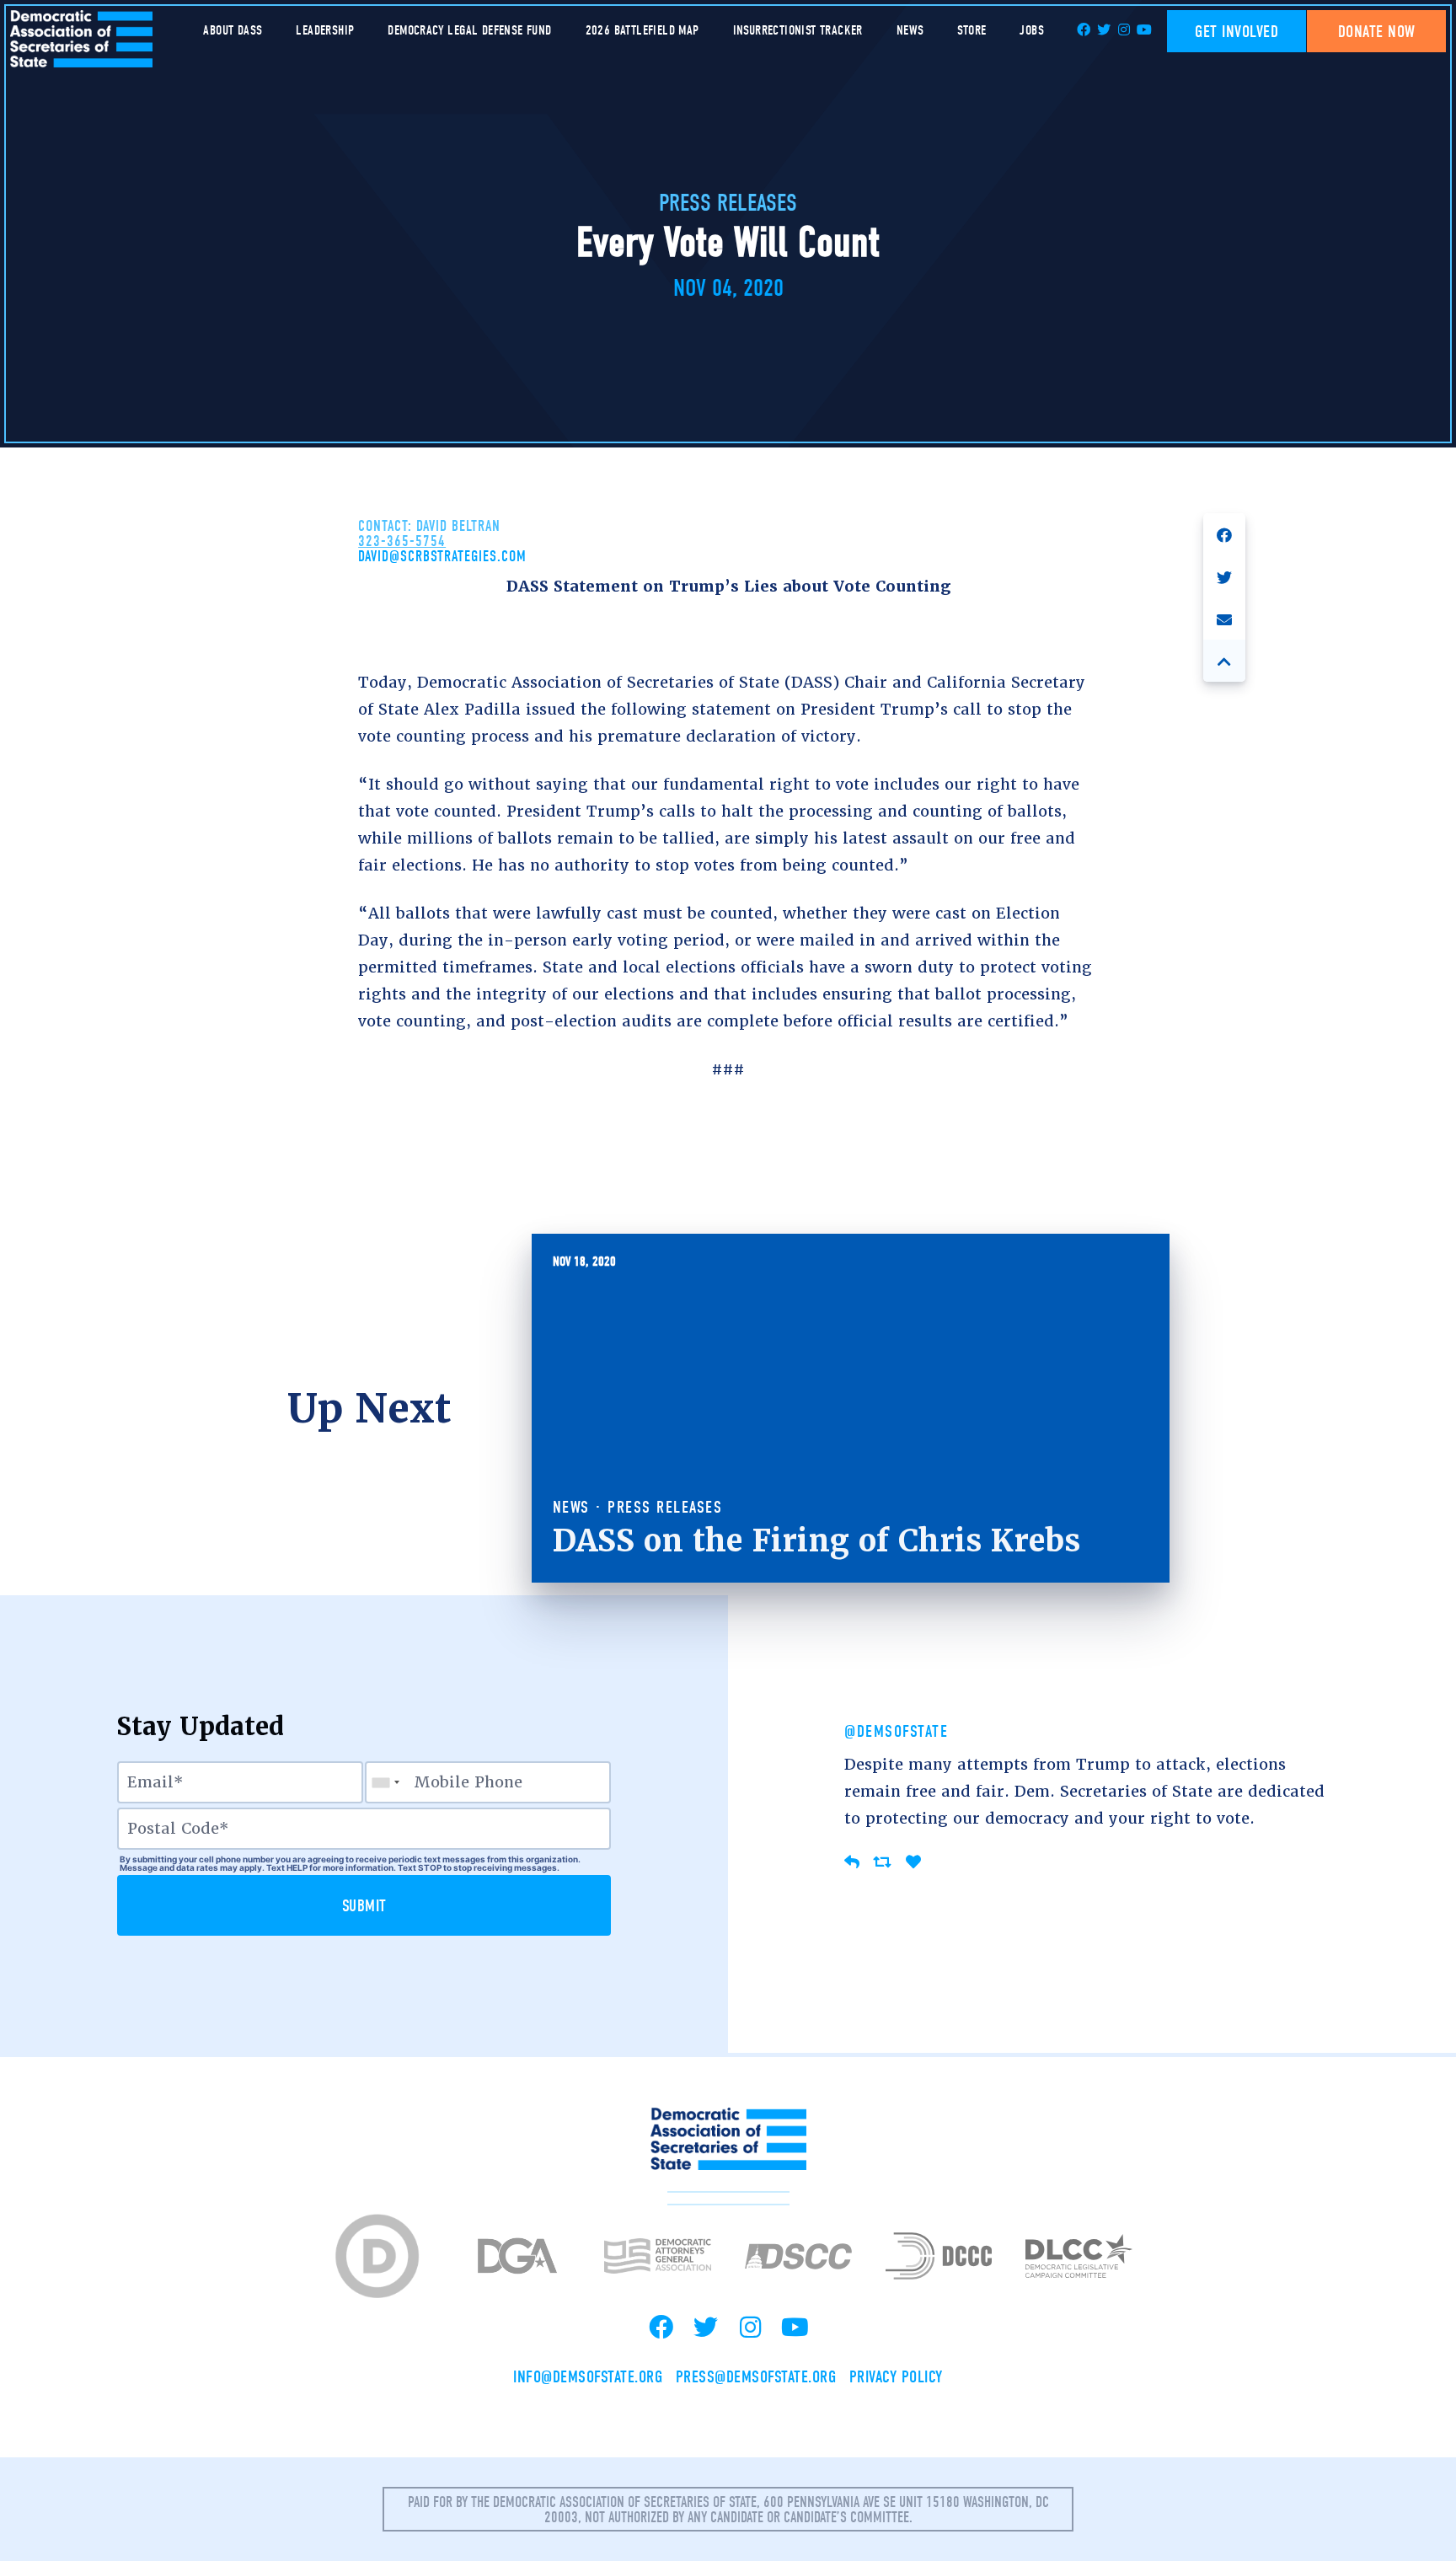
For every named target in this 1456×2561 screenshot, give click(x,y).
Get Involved (1237, 32)
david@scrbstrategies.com (442, 557)
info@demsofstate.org (588, 2377)
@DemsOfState (896, 1731)
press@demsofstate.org (756, 2377)
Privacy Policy (896, 2377)
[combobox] (385, 1782)
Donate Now (1377, 32)
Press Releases (728, 203)
